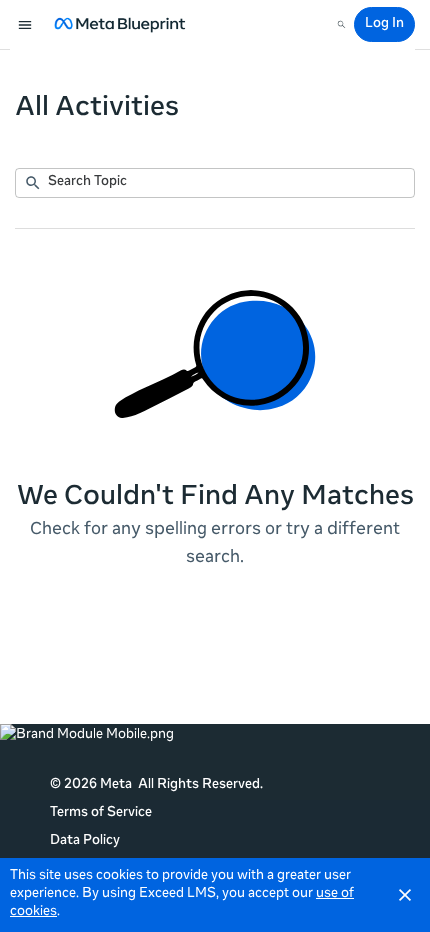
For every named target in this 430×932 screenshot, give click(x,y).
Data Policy (85, 841)
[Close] (405, 895)
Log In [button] (384, 24)
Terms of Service (101, 813)
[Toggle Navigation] (26, 25)
